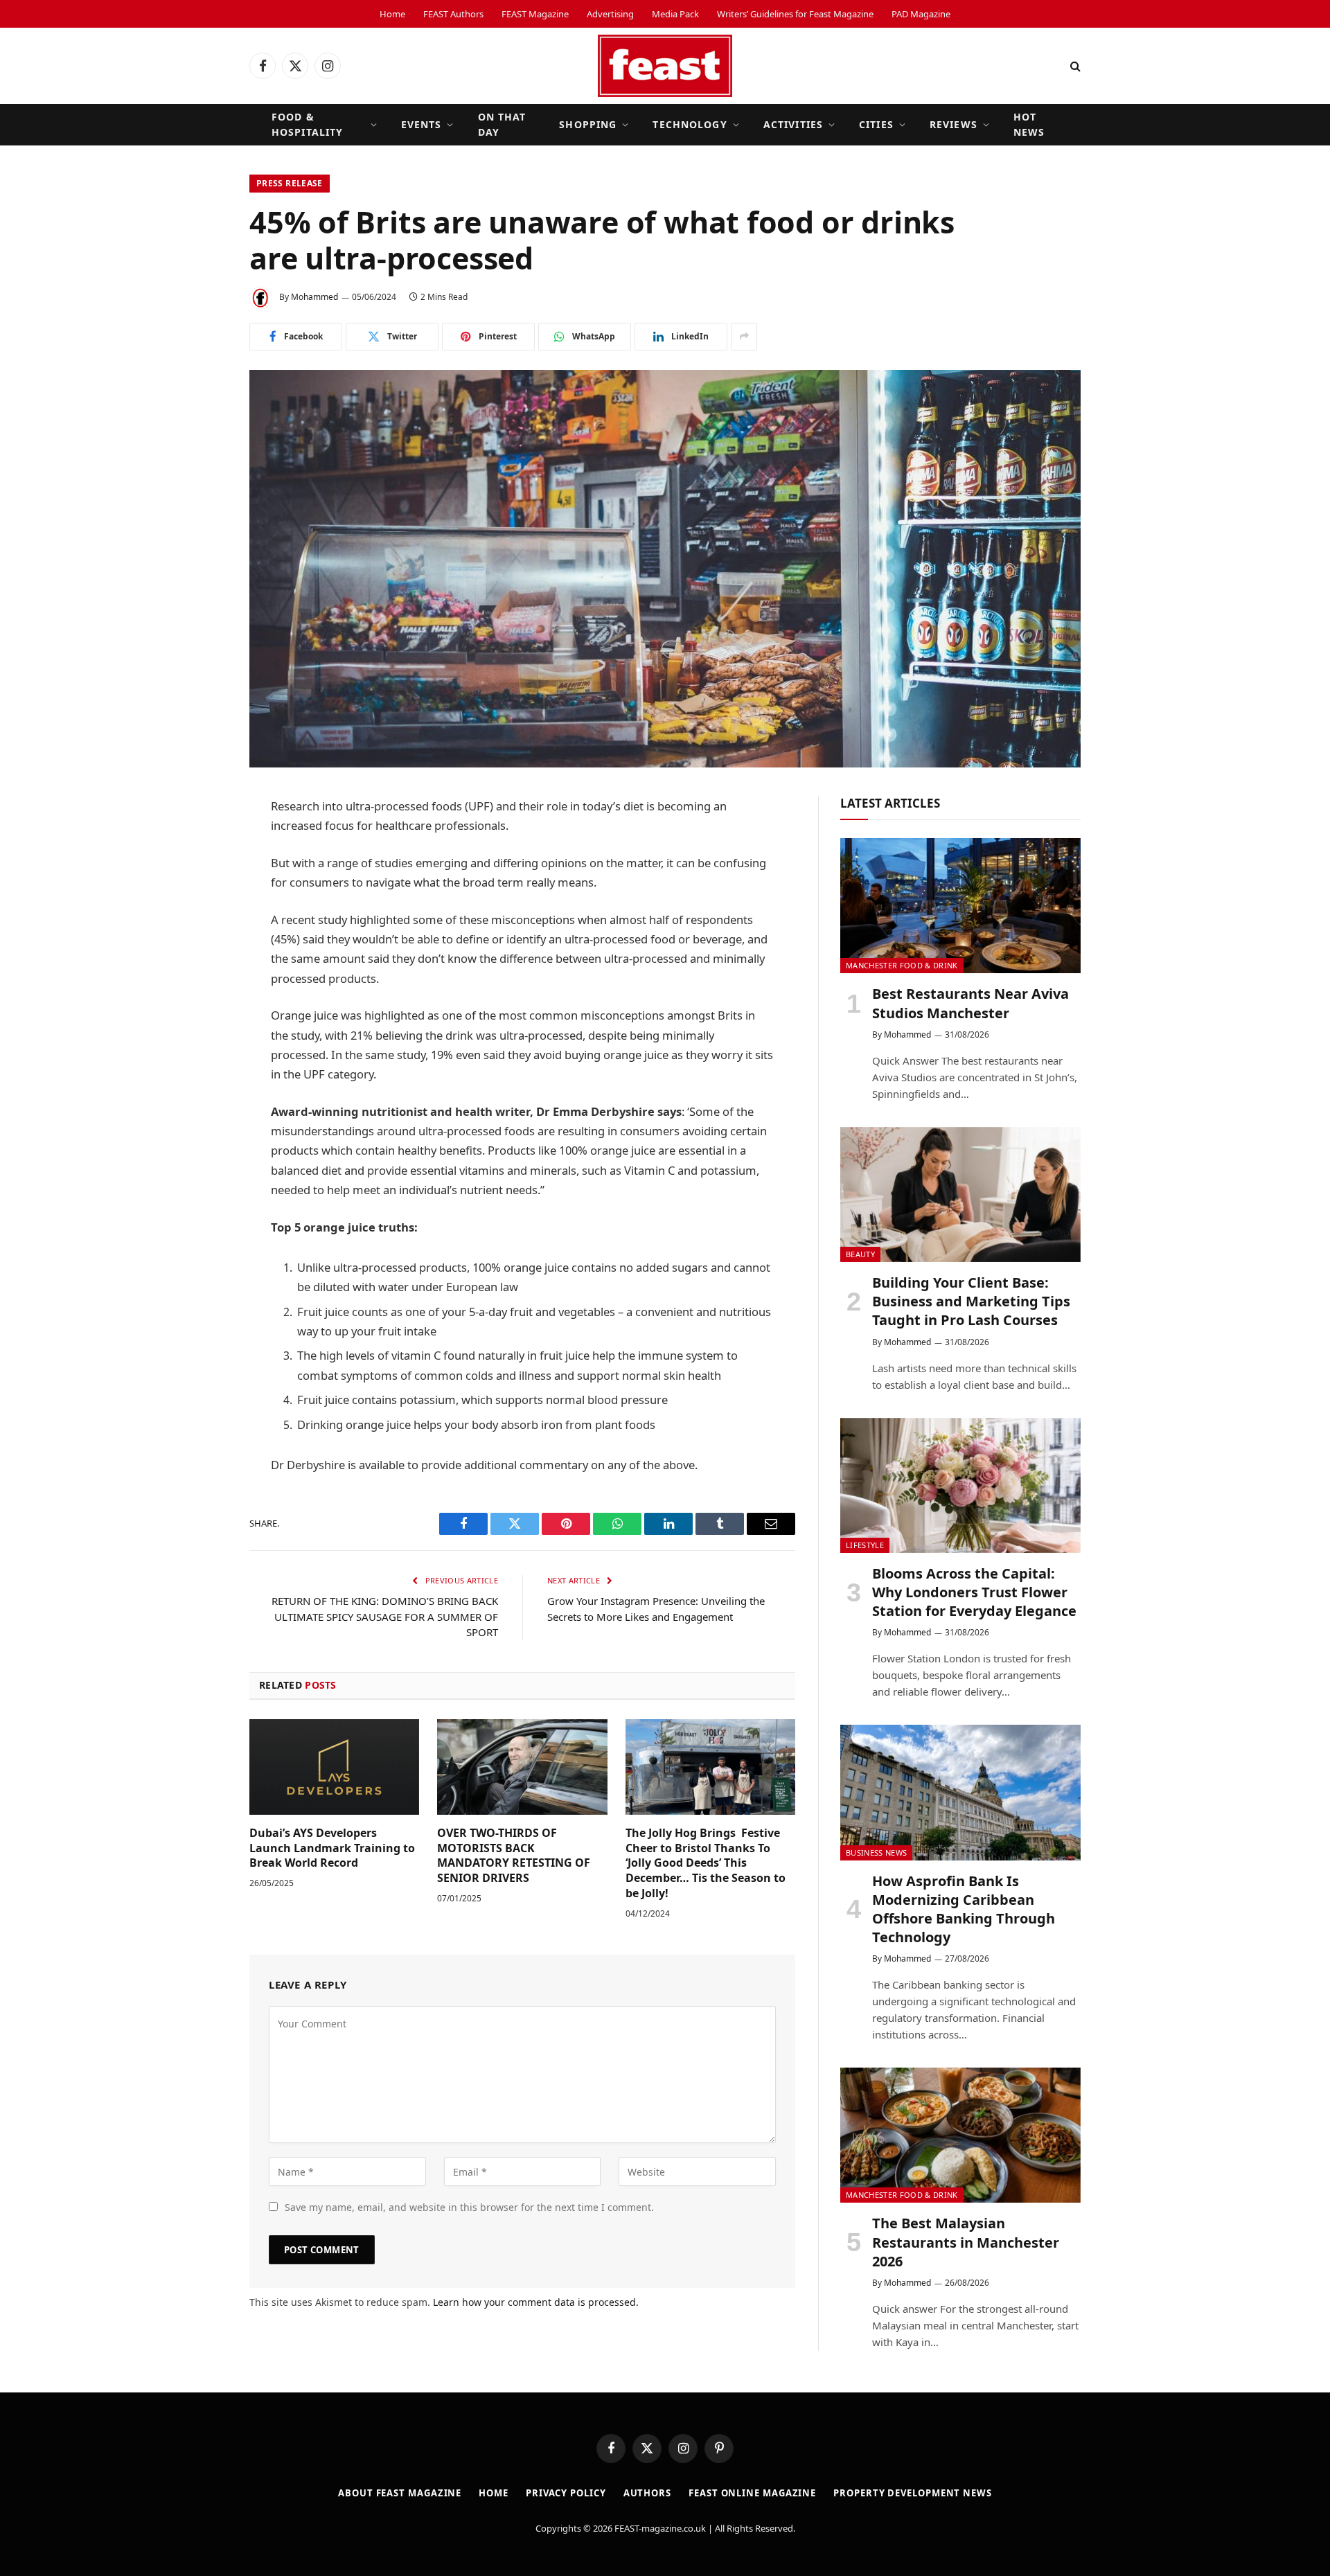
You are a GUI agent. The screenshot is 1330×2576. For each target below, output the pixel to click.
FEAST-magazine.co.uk (660, 2528)
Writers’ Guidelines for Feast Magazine (795, 14)
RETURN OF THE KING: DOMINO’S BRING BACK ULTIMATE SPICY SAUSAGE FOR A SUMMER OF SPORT (385, 1616)
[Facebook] (201, 842)
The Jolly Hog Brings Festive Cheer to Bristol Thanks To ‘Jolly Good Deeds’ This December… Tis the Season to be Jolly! (706, 1863)
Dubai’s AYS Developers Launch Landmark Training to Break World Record (332, 1848)
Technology (690, 124)
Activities (793, 124)
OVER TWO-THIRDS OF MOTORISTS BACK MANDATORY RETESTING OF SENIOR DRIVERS (514, 1856)
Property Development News (913, 2493)
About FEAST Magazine (400, 2493)
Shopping (588, 124)
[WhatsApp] (201, 948)
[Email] (201, 1019)
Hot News (1029, 124)
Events (422, 124)
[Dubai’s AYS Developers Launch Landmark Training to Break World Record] (334, 1767)
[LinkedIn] (201, 913)
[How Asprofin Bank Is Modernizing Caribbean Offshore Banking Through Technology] (960, 1792)
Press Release (290, 183)
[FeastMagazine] (665, 66)
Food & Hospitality (307, 124)
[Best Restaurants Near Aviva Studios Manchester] (960, 906)
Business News (876, 1853)
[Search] (1074, 66)
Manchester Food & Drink (902, 965)
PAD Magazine (921, 14)
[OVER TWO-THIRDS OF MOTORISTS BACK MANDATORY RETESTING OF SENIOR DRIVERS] (522, 1767)
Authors (647, 2493)
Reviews (954, 124)
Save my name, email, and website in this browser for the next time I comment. (469, 2207)
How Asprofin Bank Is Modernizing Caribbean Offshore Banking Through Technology (964, 1909)
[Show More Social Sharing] (744, 337)
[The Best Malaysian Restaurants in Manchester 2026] (960, 2135)
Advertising (610, 14)
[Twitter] (201, 878)
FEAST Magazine (535, 14)
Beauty (860, 1254)
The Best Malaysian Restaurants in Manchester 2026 (966, 2242)
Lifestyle (865, 1545)
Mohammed (314, 297)
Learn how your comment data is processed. (536, 2302)
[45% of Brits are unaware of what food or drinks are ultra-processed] (665, 569)
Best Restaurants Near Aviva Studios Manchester (970, 1003)
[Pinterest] (201, 984)
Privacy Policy (566, 2493)
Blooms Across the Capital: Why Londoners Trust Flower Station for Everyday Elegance (974, 1592)
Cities (876, 124)
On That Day (502, 124)
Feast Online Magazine (752, 2493)
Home (392, 14)
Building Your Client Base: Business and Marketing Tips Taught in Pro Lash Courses (971, 1301)
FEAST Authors (453, 14)
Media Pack (675, 14)
